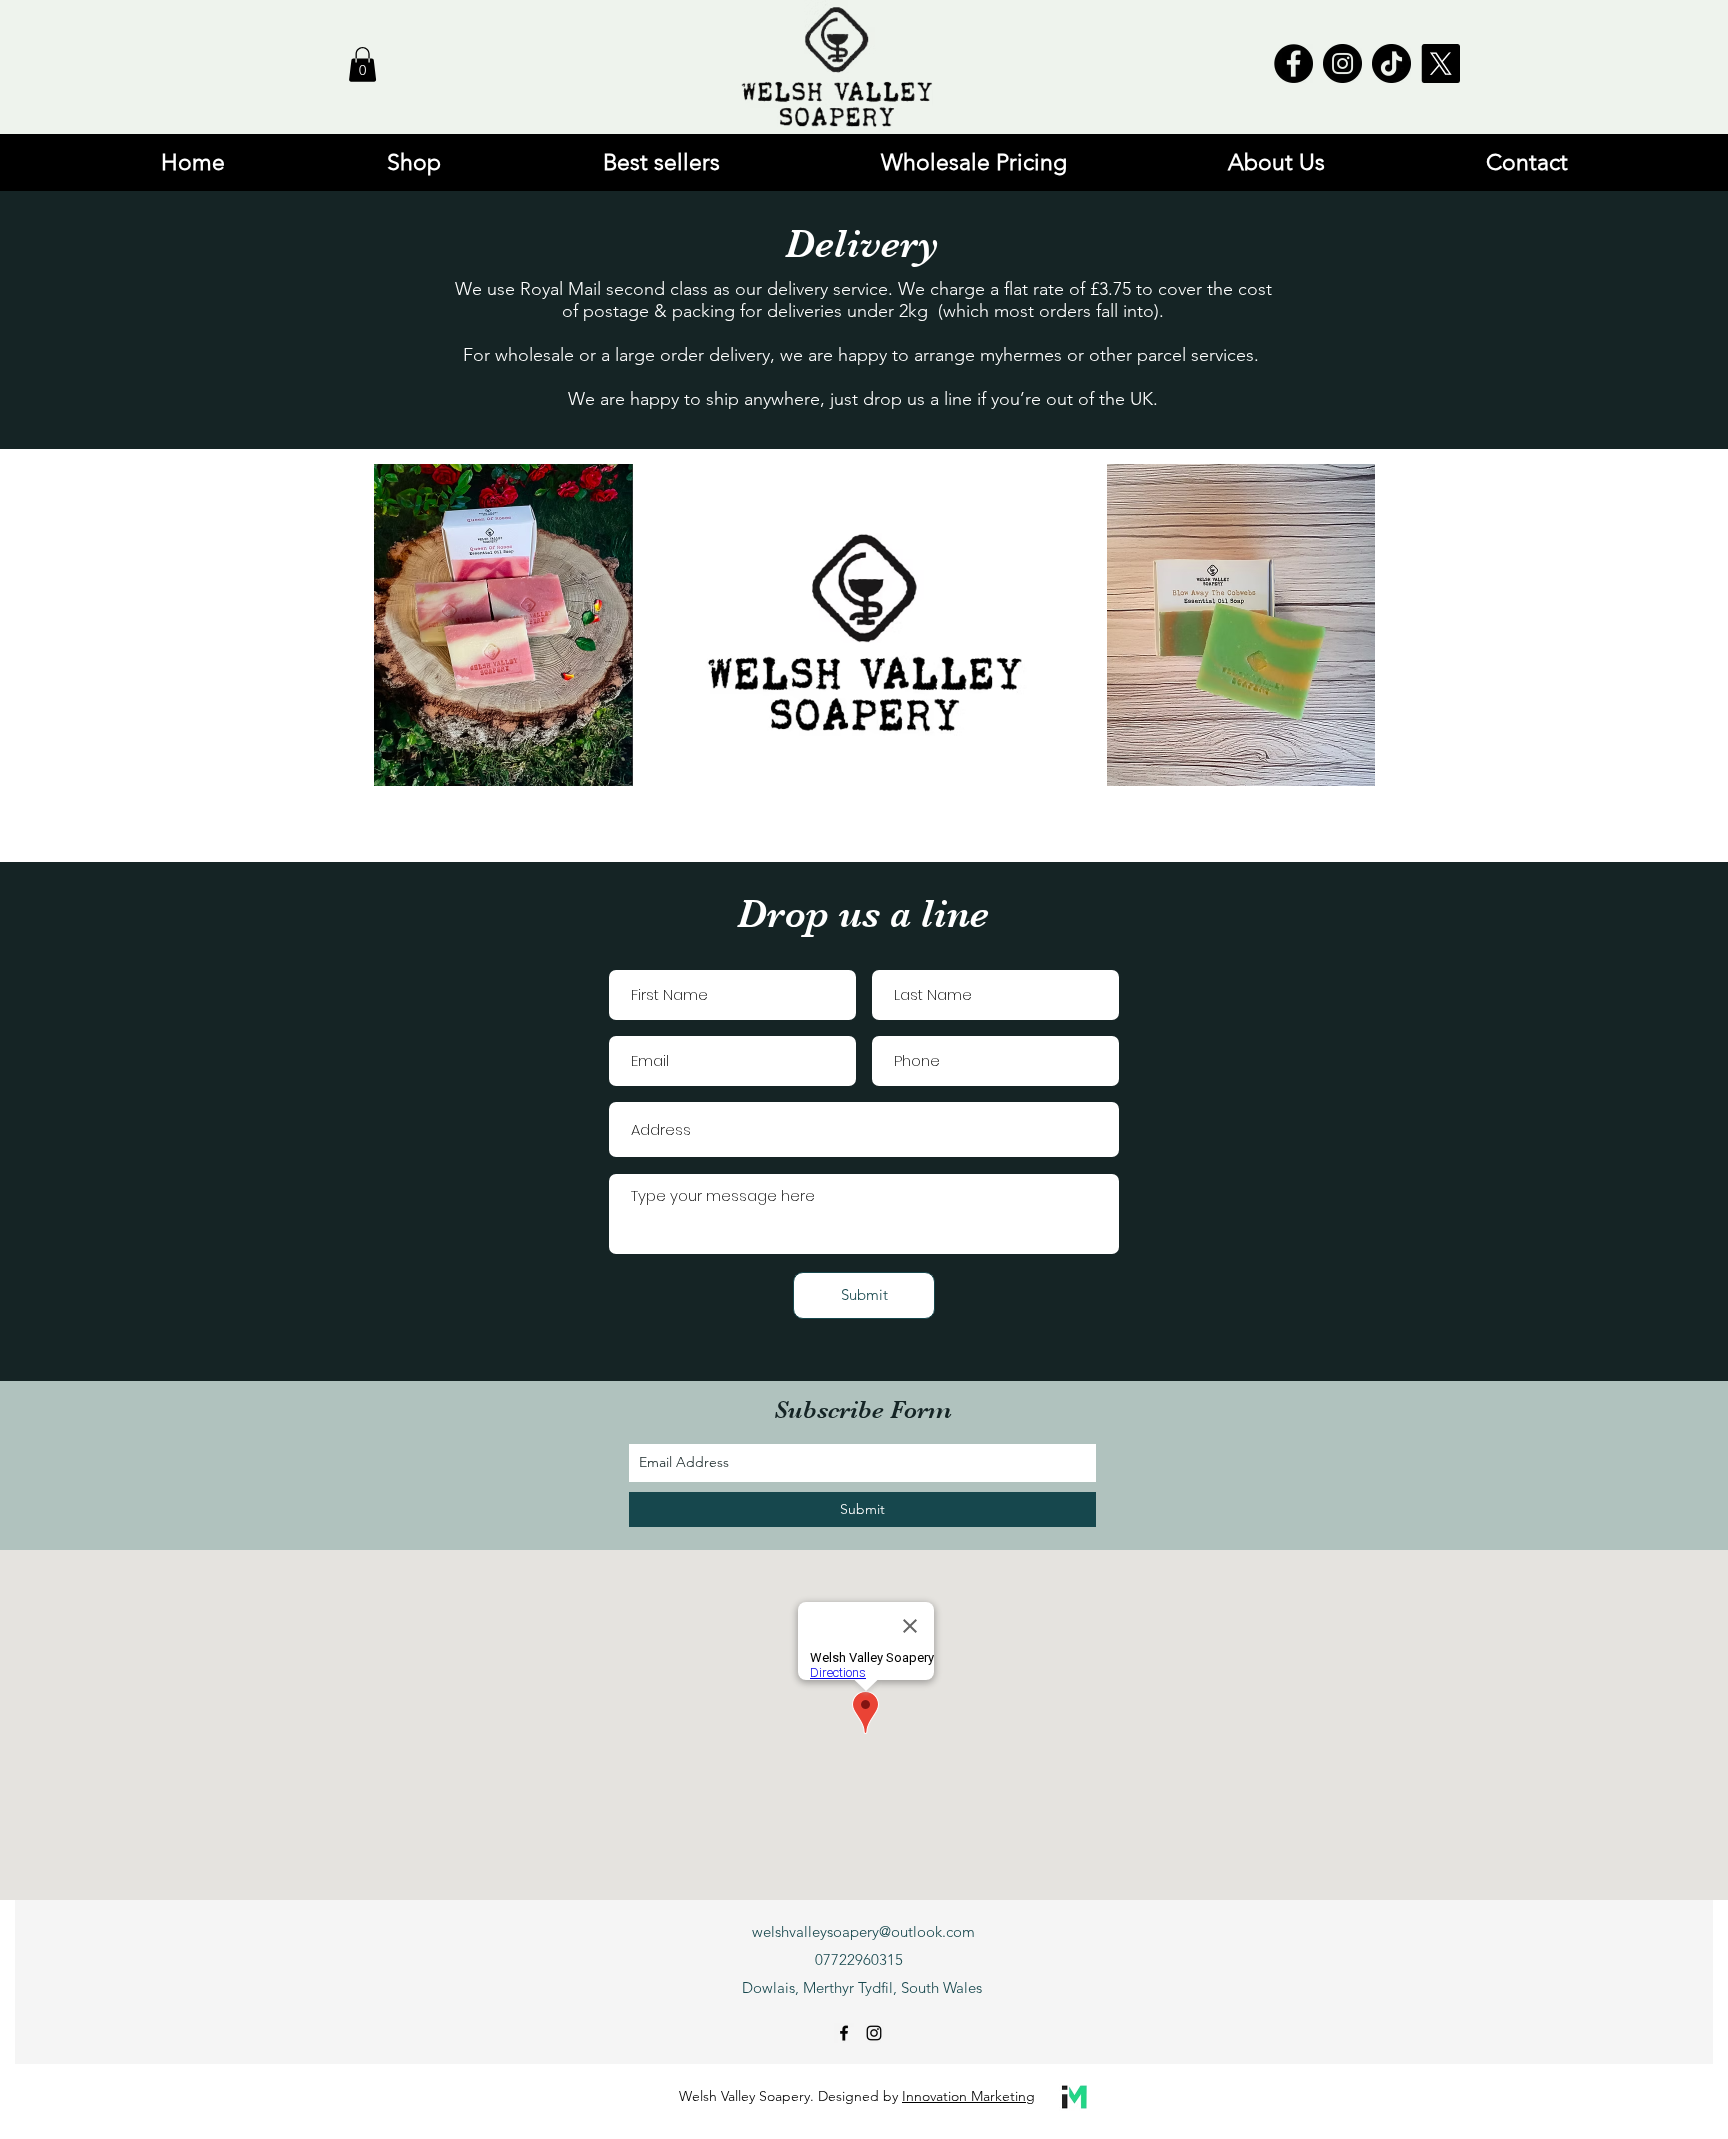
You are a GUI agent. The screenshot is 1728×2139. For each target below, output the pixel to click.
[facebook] (844, 2033)
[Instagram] (1342, 63)
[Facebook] (1293, 63)
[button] (362, 64)
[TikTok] (1391, 63)
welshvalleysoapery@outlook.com (863, 1931)
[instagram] (874, 2033)
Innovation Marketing (968, 2096)
